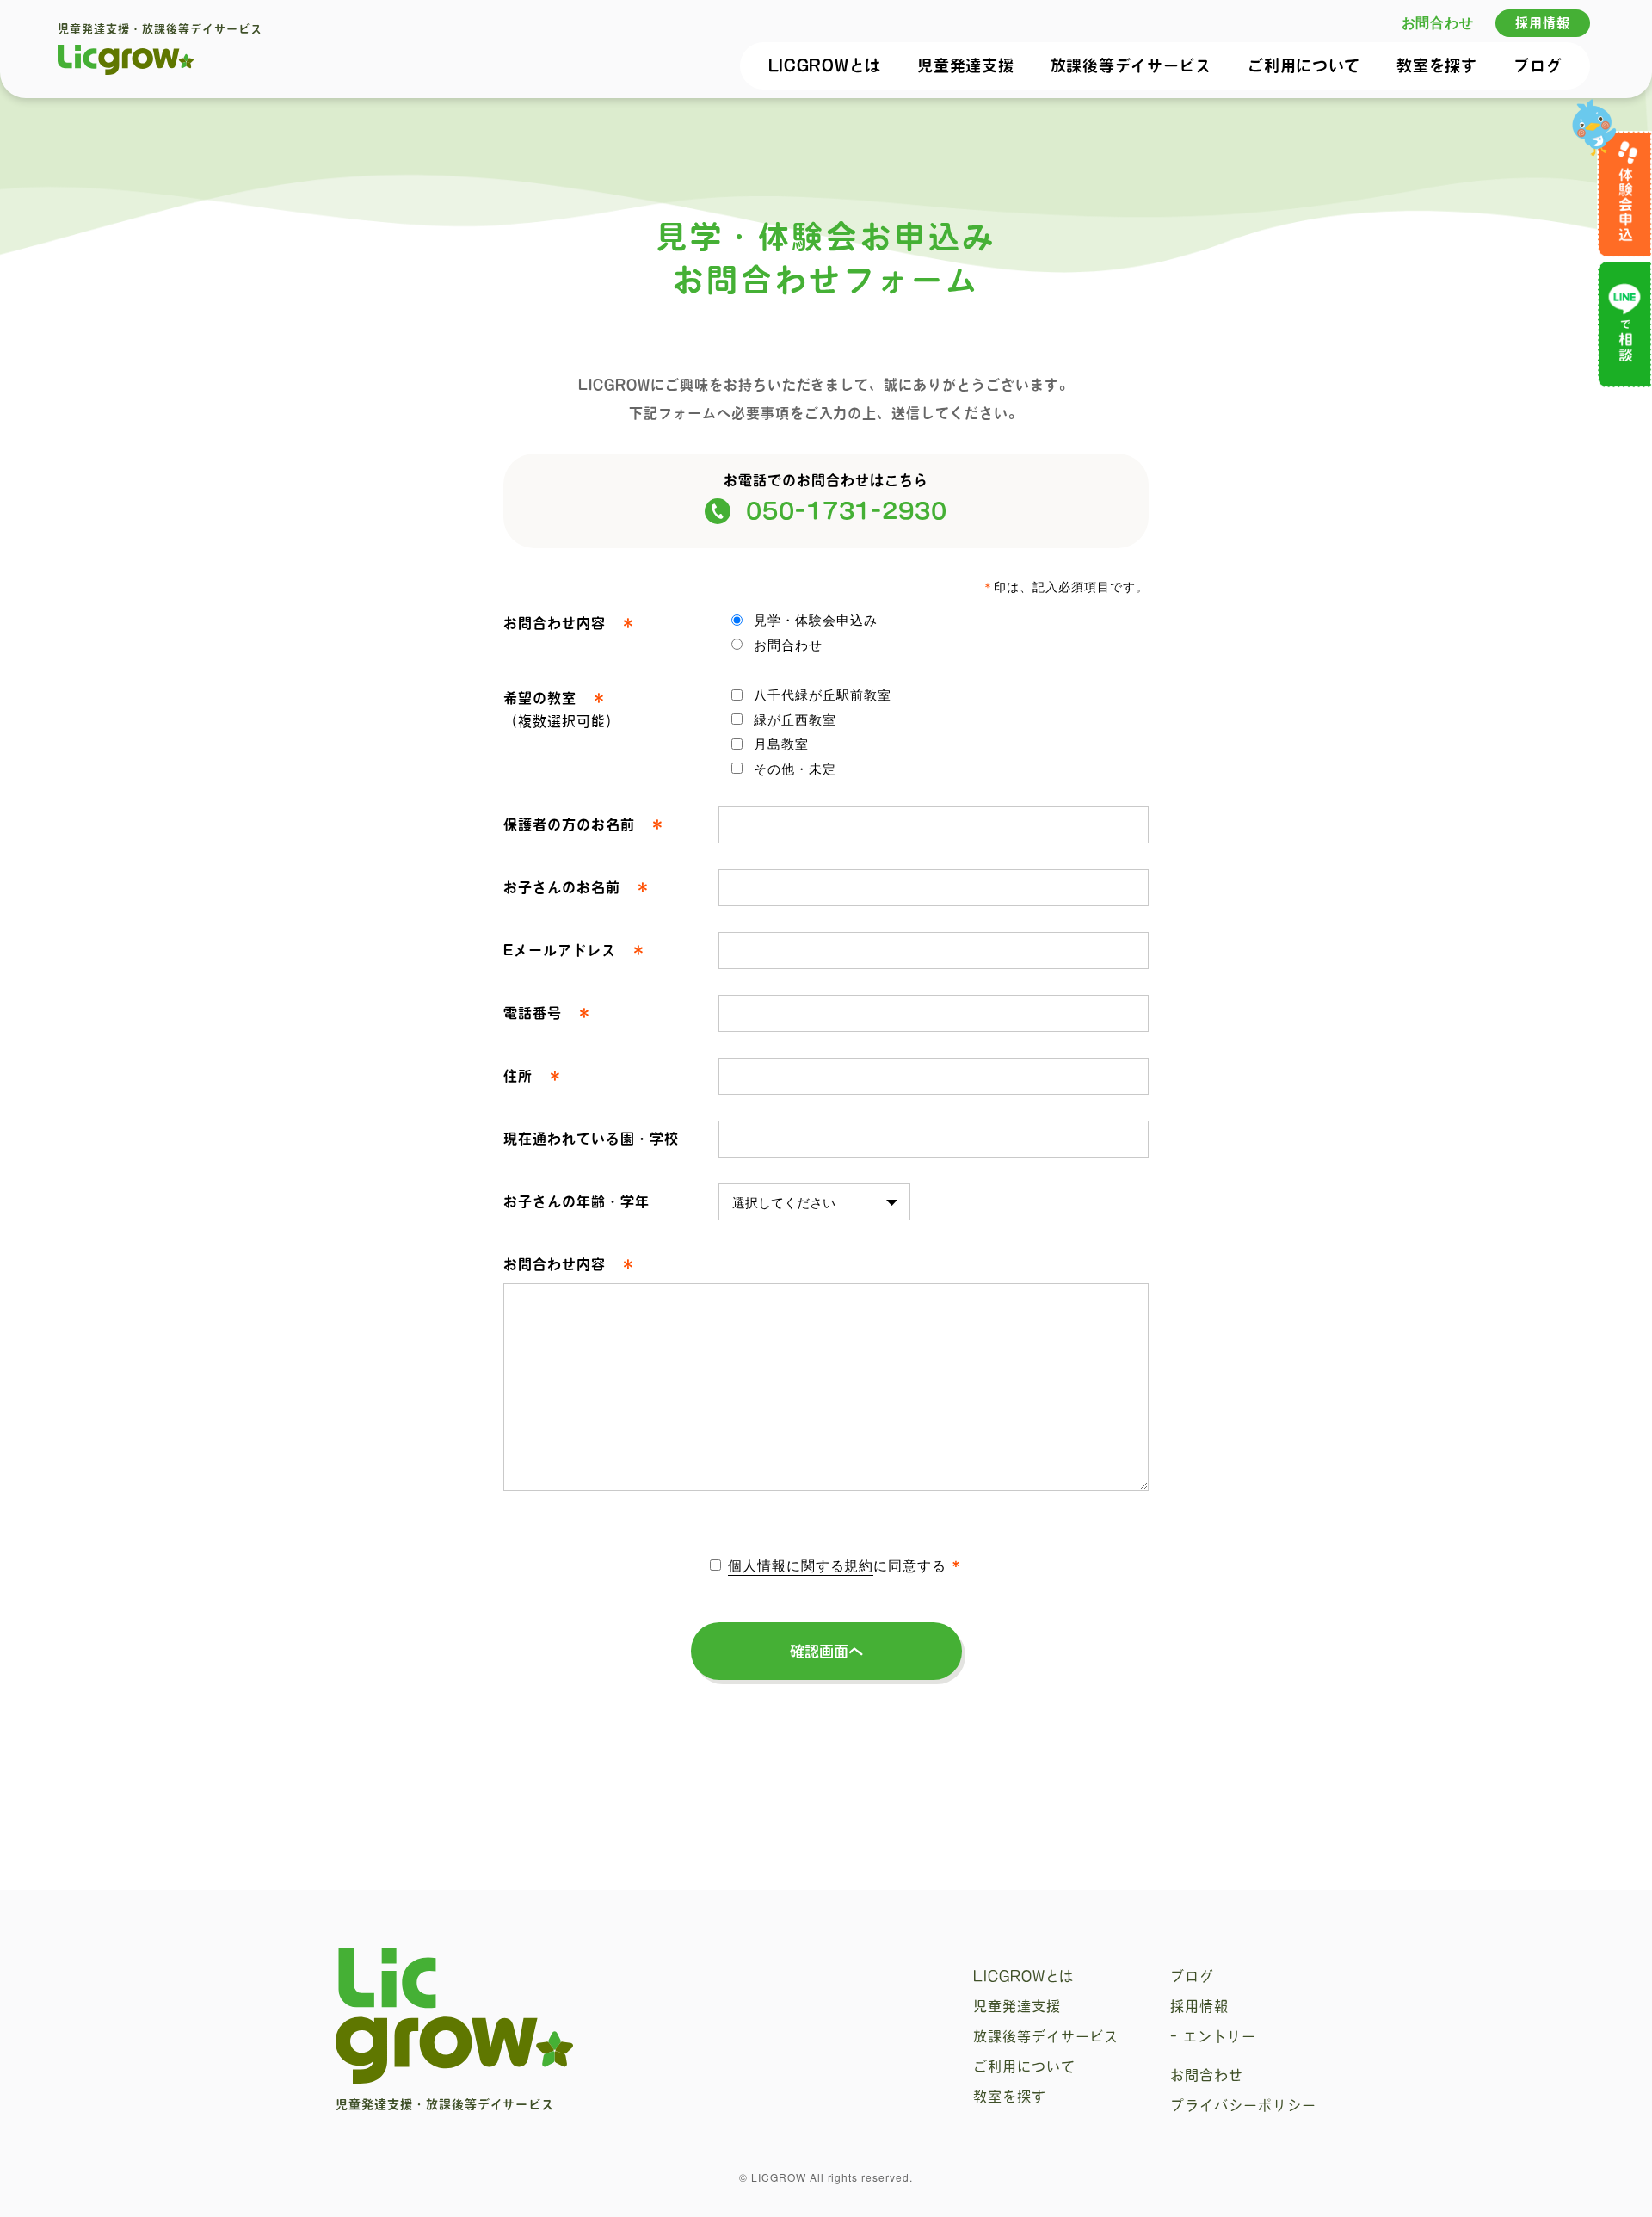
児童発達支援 (965, 65)
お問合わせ (1438, 22)
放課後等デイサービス (1131, 65)
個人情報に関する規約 (801, 1565)
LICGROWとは (825, 65)
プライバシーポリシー (1243, 2105)
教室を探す (1437, 65)
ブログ (1538, 65)
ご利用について (1304, 65)
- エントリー (1213, 2036)
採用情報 (1543, 23)
